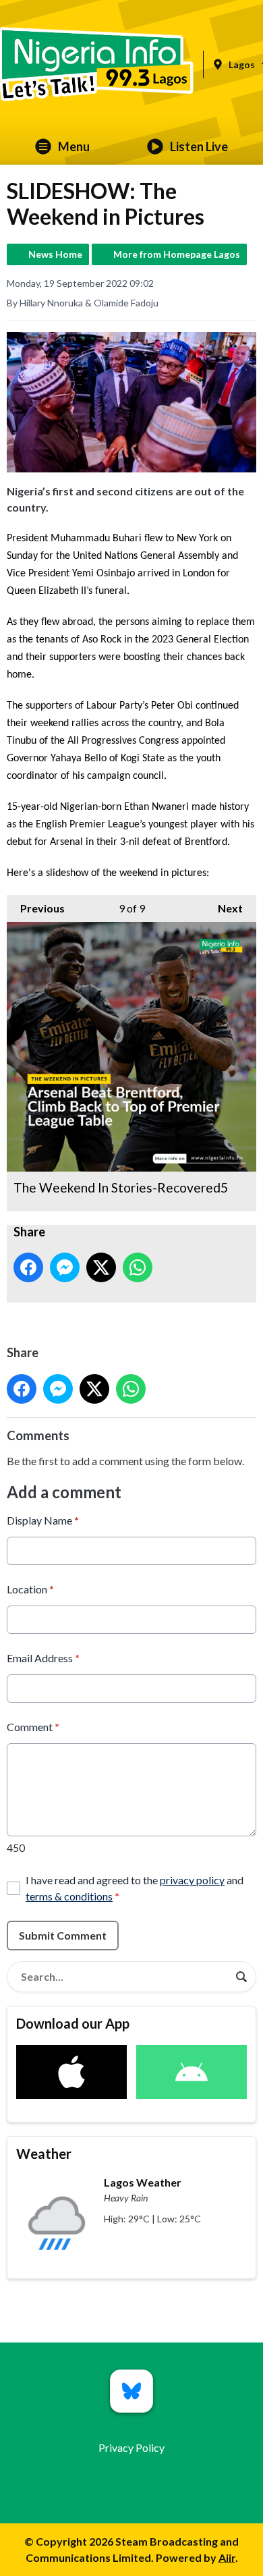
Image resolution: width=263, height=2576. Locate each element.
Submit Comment (63, 1935)
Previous (36, 908)
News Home (55, 254)
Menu (74, 146)
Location (30, 1589)
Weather (44, 2154)
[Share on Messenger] (65, 1267)
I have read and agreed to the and (135, 1888)
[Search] (241, 1977)
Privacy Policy (131, 2447)
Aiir (227, 2557)
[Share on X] (101, 1267)
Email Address (43, 1658)
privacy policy (192, 1880)
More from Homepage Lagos (177, 254)
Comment (33, 1727)
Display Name (43, 1520)
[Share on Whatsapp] (138, 1267)
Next (224, 908)
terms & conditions (69, 1896)
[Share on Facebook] (28, 1267)
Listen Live (199, 146)
